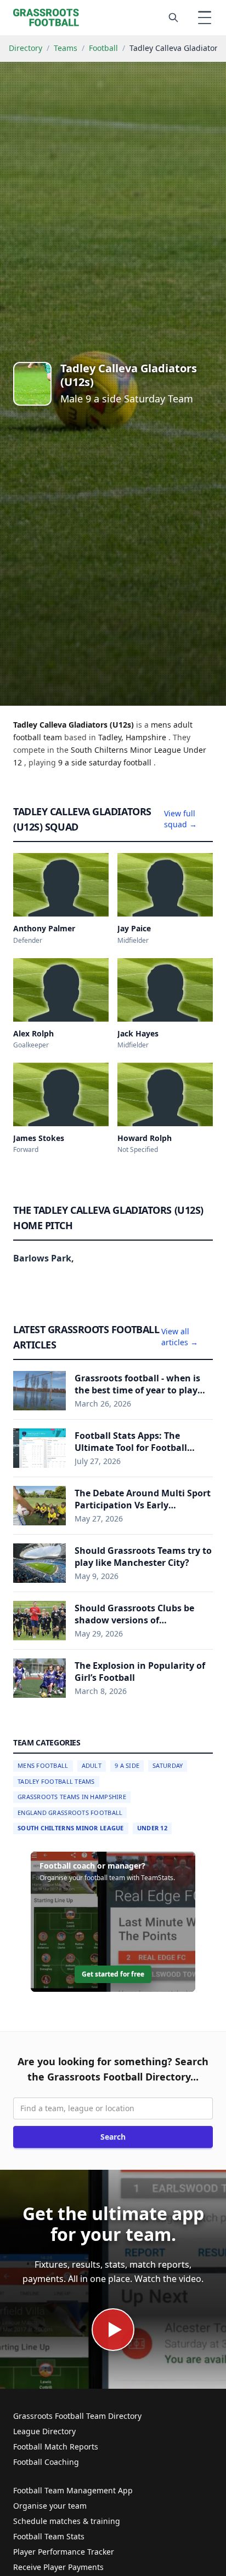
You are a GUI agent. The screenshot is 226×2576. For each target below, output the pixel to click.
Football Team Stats (49, 2536)
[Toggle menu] (205, 18)
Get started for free (113, 1974)
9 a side (74, 762)
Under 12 (152, 1828)
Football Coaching (46, 2462)
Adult (92, 1765)
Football (103, 48)
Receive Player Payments (58, 2567)
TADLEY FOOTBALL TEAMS (56, 1781)
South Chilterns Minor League (71, 1828)
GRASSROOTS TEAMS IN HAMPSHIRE (72, 1797)
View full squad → (180, 819)
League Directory (44, 2431)
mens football (43, 1765)
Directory (26, 48)
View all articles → (180, 1337)
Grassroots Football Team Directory (77, 2416)
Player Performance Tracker (64, 2552)
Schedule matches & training (67, 2521)
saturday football (121, 762)
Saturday (168, 1765)
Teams (66, 48)
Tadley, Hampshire (133, 737)
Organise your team (50, 2506)
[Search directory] (173, 18)
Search (113, 2137)
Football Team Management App (73, 2490)
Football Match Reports (56, 2447)
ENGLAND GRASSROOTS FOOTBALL (70, 1813)
